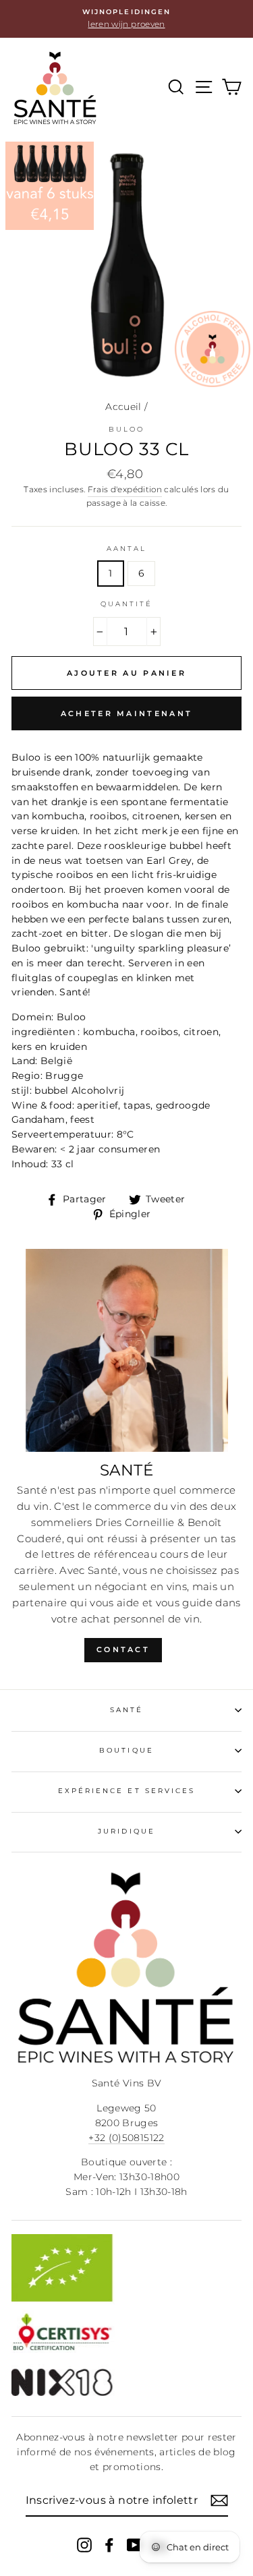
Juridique (126, 1831)
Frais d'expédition (125, 490)
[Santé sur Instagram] (84, 2544)
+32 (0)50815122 (126, 2138)
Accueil (123, 407)
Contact (123, 1649)
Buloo (126, 429)
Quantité (126, 604)
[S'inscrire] (219, 2500)
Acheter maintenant (126, 713)
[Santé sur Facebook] (109, 2544)
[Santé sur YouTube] (134, 2544)
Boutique (126, 1750)
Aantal (126, 549)
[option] (126, 19)
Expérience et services (126, 1791)
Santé (126, 1710)
